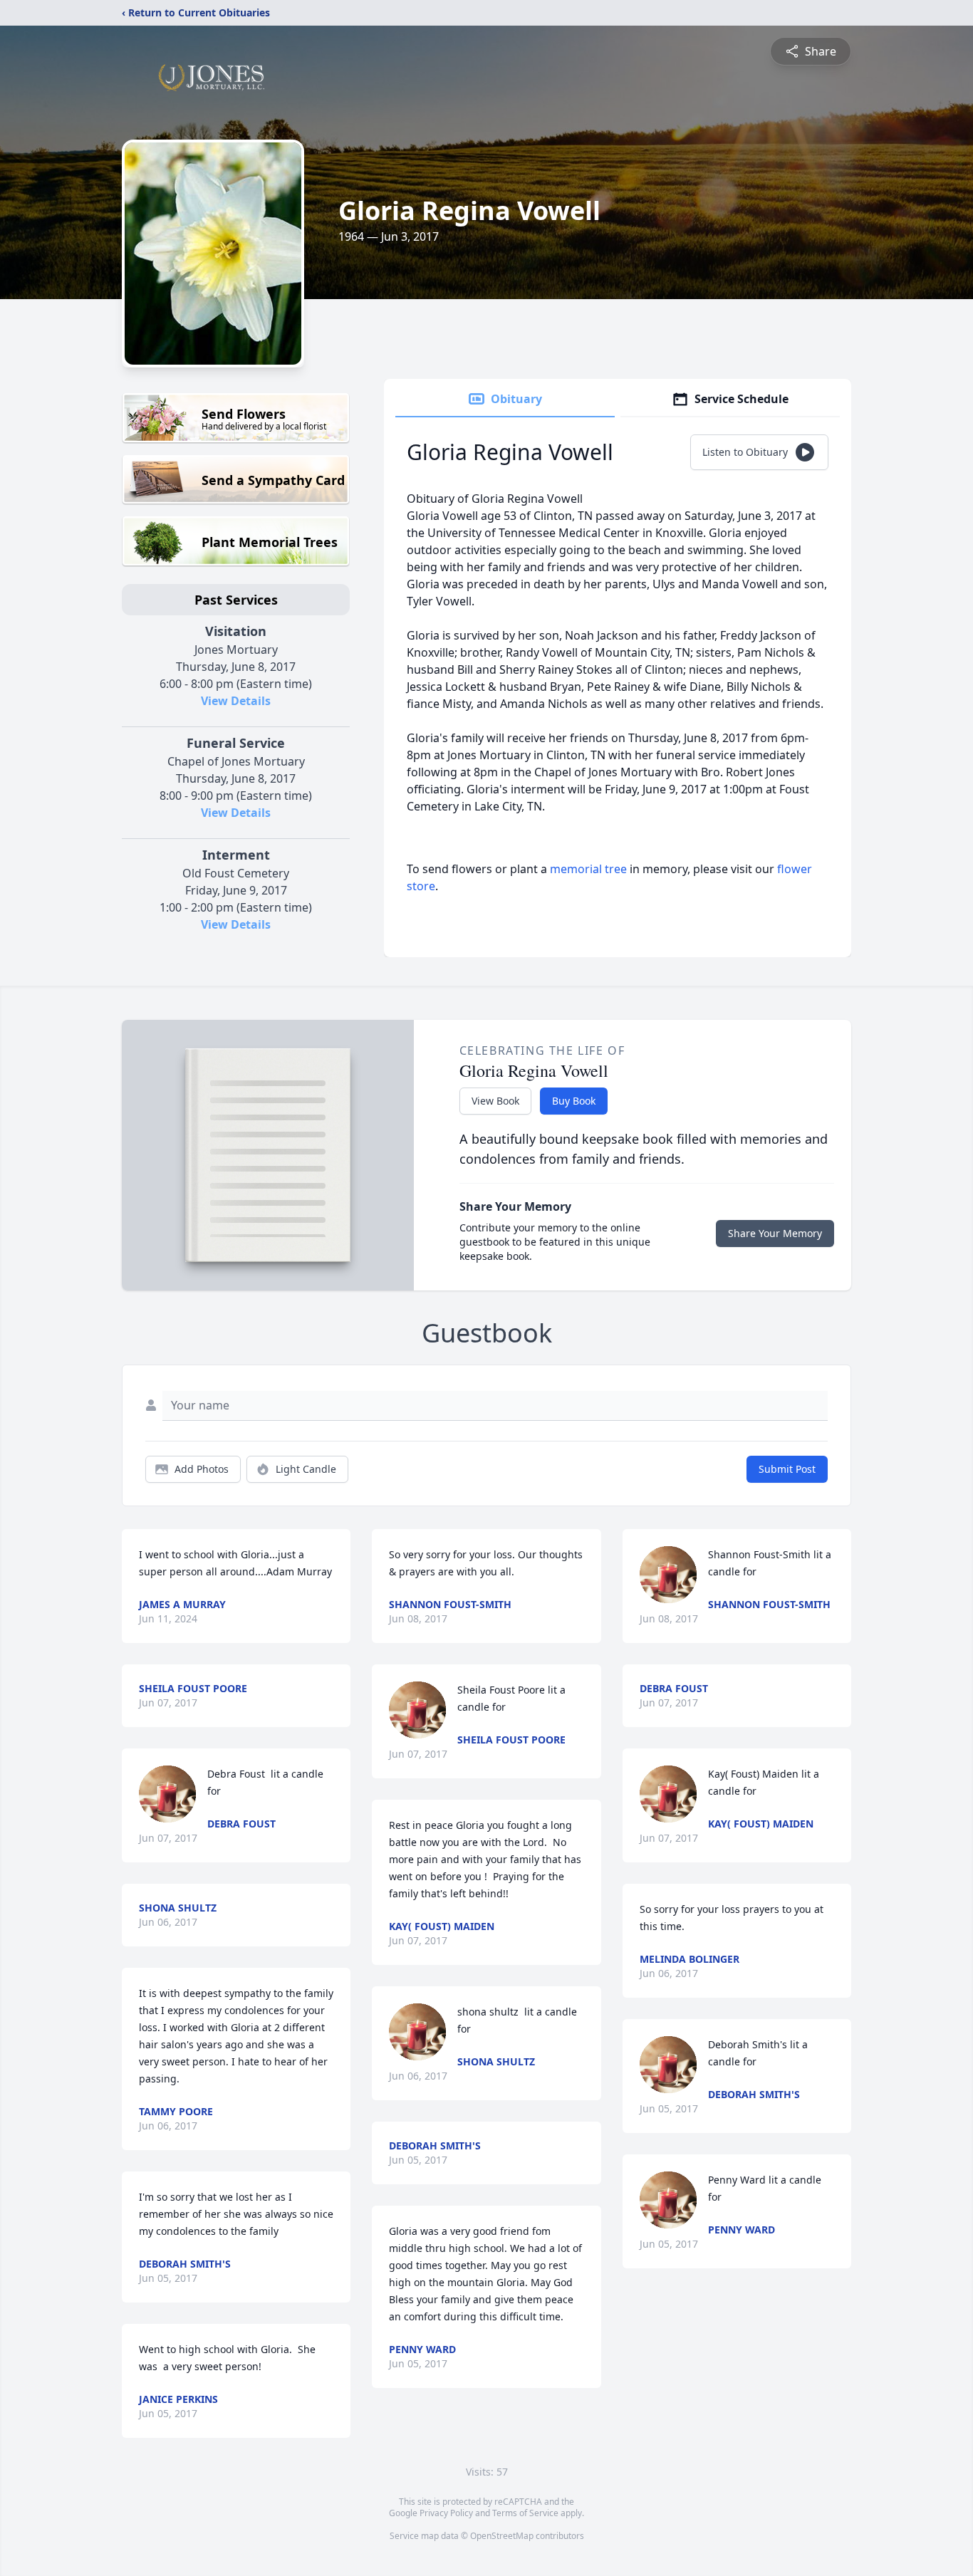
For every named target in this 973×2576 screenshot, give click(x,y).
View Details (236, 701)
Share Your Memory (775, 1233)
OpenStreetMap (502, 2536)
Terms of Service (525, 2513)
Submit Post (787, 1469)
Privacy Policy (446, 2513)
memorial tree (588, 869)
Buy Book (574, 1101)
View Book (495, 1101)
